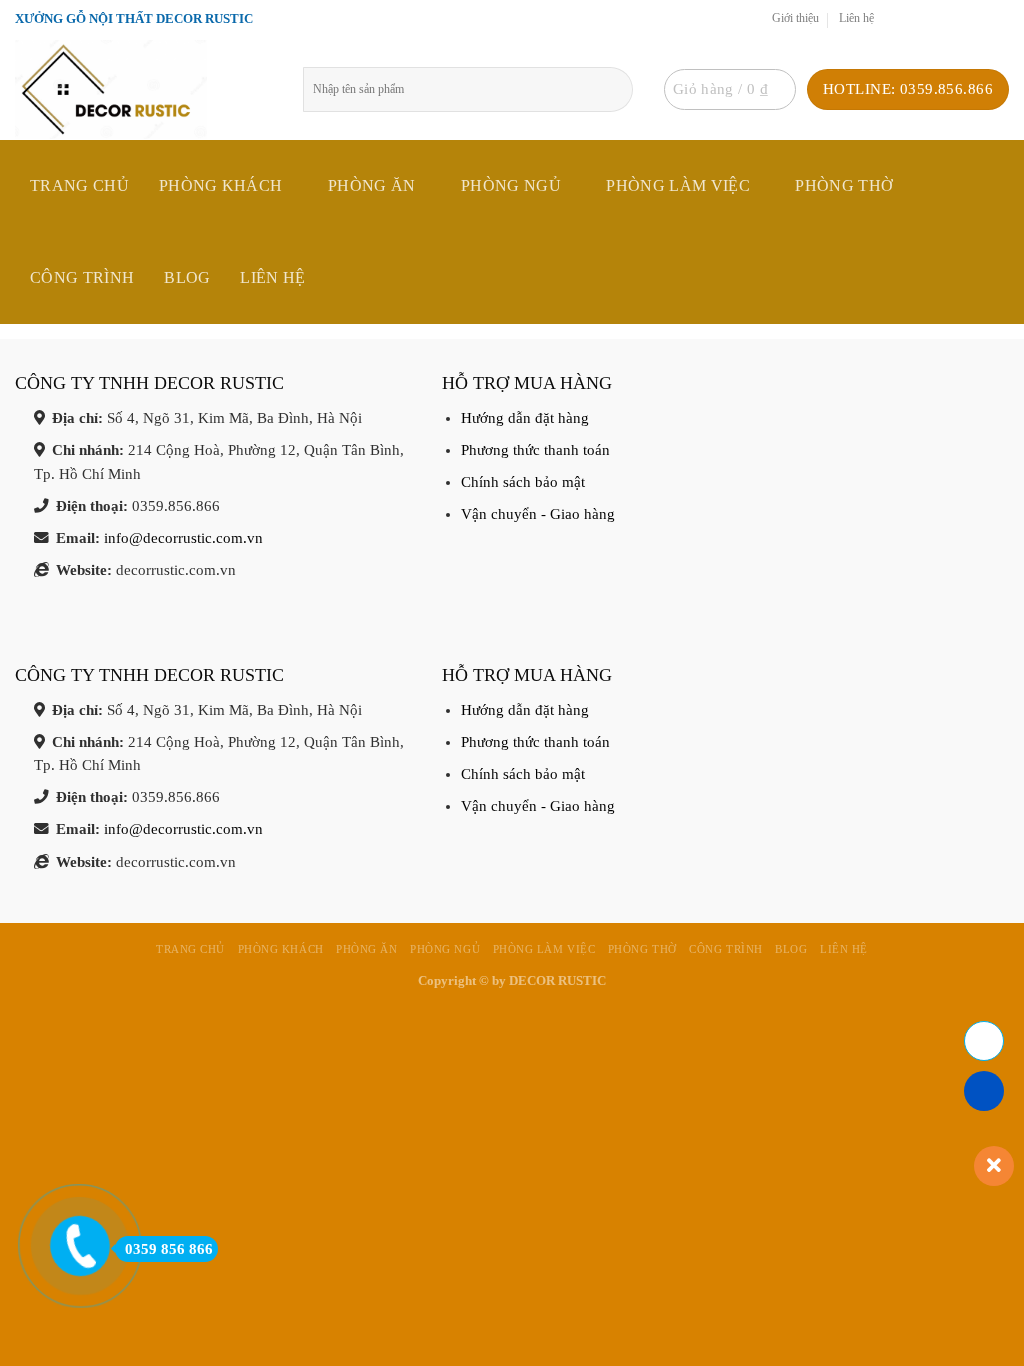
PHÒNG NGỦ (511, 185)
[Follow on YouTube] (998, 18)
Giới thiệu (795, 18)
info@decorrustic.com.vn (183, 538)
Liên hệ (856, 18)
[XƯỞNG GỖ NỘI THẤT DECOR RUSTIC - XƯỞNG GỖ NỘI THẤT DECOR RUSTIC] (144, 89)
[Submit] (624, 89)
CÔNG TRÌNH (82, 277)
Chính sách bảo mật (523, 482)
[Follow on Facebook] (894, 18)
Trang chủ (79, 185)
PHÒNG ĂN (372, 185)
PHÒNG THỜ (844, 185)
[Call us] (957, 18)
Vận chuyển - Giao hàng (538, 514)
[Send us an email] (936, 18)
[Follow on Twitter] (915, 18)
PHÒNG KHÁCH (221, 185)
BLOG (187, 277)
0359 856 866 (169, 1249)
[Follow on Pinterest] (977, 18)
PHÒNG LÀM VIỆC (677, 185)
